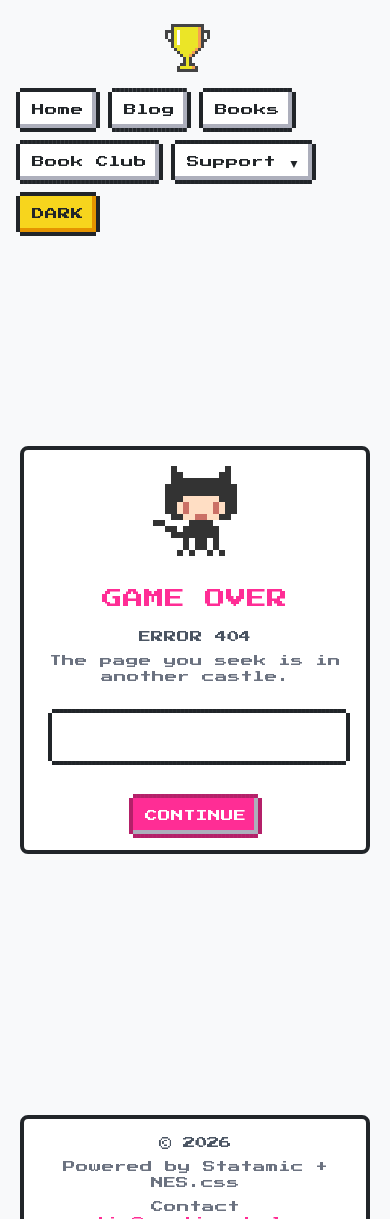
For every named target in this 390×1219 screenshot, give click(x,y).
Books (247, 110)
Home (58, 110)
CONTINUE (195, 816)
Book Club (89, 162)
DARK (58, 214)
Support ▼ (243, 162)
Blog (149, 110)
